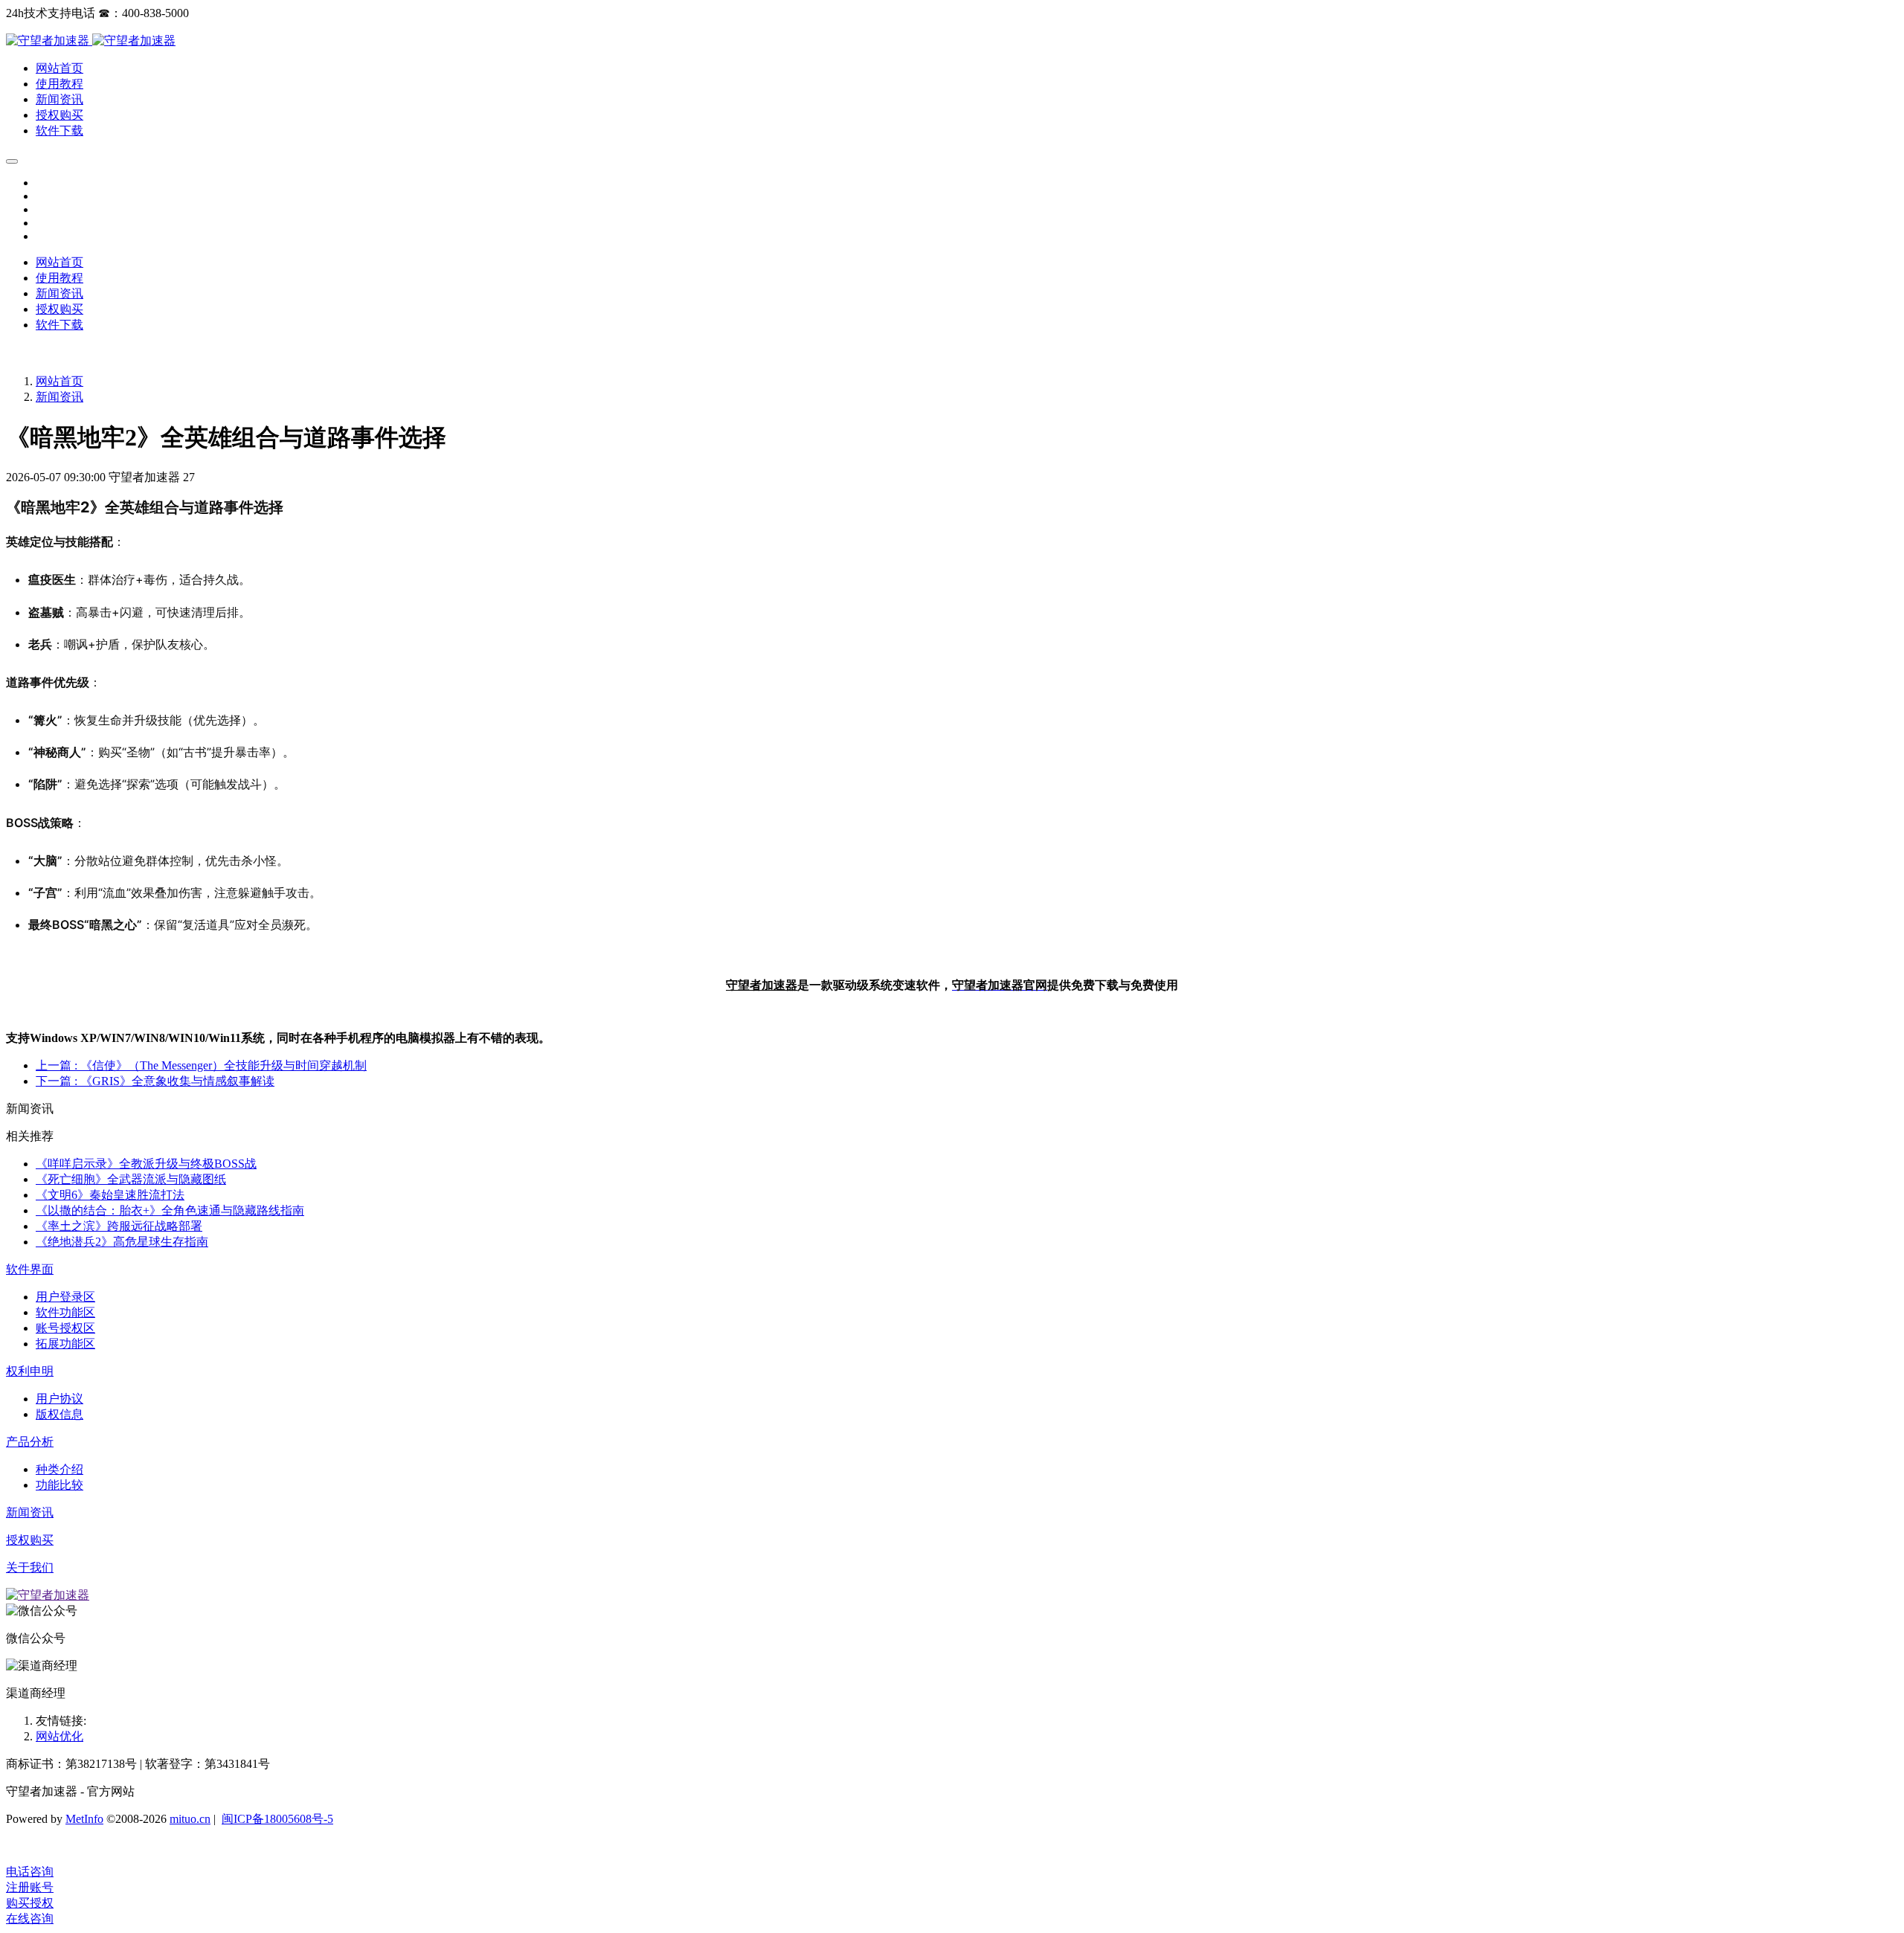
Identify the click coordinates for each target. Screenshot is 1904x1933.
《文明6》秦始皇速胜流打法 (110, 1195)
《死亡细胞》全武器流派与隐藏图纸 (131, 1179)
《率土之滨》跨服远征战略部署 (119, 1226)
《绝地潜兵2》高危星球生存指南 (122, 1242)
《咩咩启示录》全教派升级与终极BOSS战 (146, 1164)
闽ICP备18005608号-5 (277, 1819)
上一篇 (201, 1065)
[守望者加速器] (49, 41)
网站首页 (59, 262)
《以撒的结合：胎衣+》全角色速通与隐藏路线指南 (170, 1210)
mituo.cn (190, 1819)
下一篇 (155, 1081)
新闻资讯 (59, 397)
